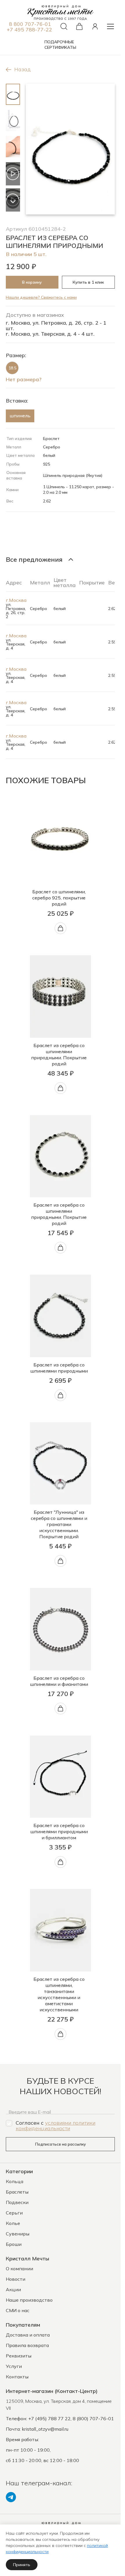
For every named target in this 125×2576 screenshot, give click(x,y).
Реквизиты (19, 2356)
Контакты (17, 2377)
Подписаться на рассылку (60, 2144)
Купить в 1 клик (88, 282)
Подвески (17, 2202)
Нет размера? (24, 379)
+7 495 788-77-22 (29, 29)
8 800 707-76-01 (30, 24)
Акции (13, 2289)
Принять (22, 2565)
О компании (19, 2269)
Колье (13, 2223)
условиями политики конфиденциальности (56, 2126)
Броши (14, 2244)
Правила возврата (27, 2345)
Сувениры (18, 2234)
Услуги (14, 2366)
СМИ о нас (18, 2310)
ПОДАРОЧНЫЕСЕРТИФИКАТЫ (60, 45)
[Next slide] (13, 202)
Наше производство (29, 2300)
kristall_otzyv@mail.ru (45, 2429)
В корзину (32, 282)
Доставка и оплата (28, 2335)
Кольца (15, 2181)
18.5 (12, 368)
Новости (16, 2279)
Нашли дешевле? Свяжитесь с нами (41, 297)
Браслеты (17, 2192)
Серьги (14, 2213)
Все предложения (34, 559)
